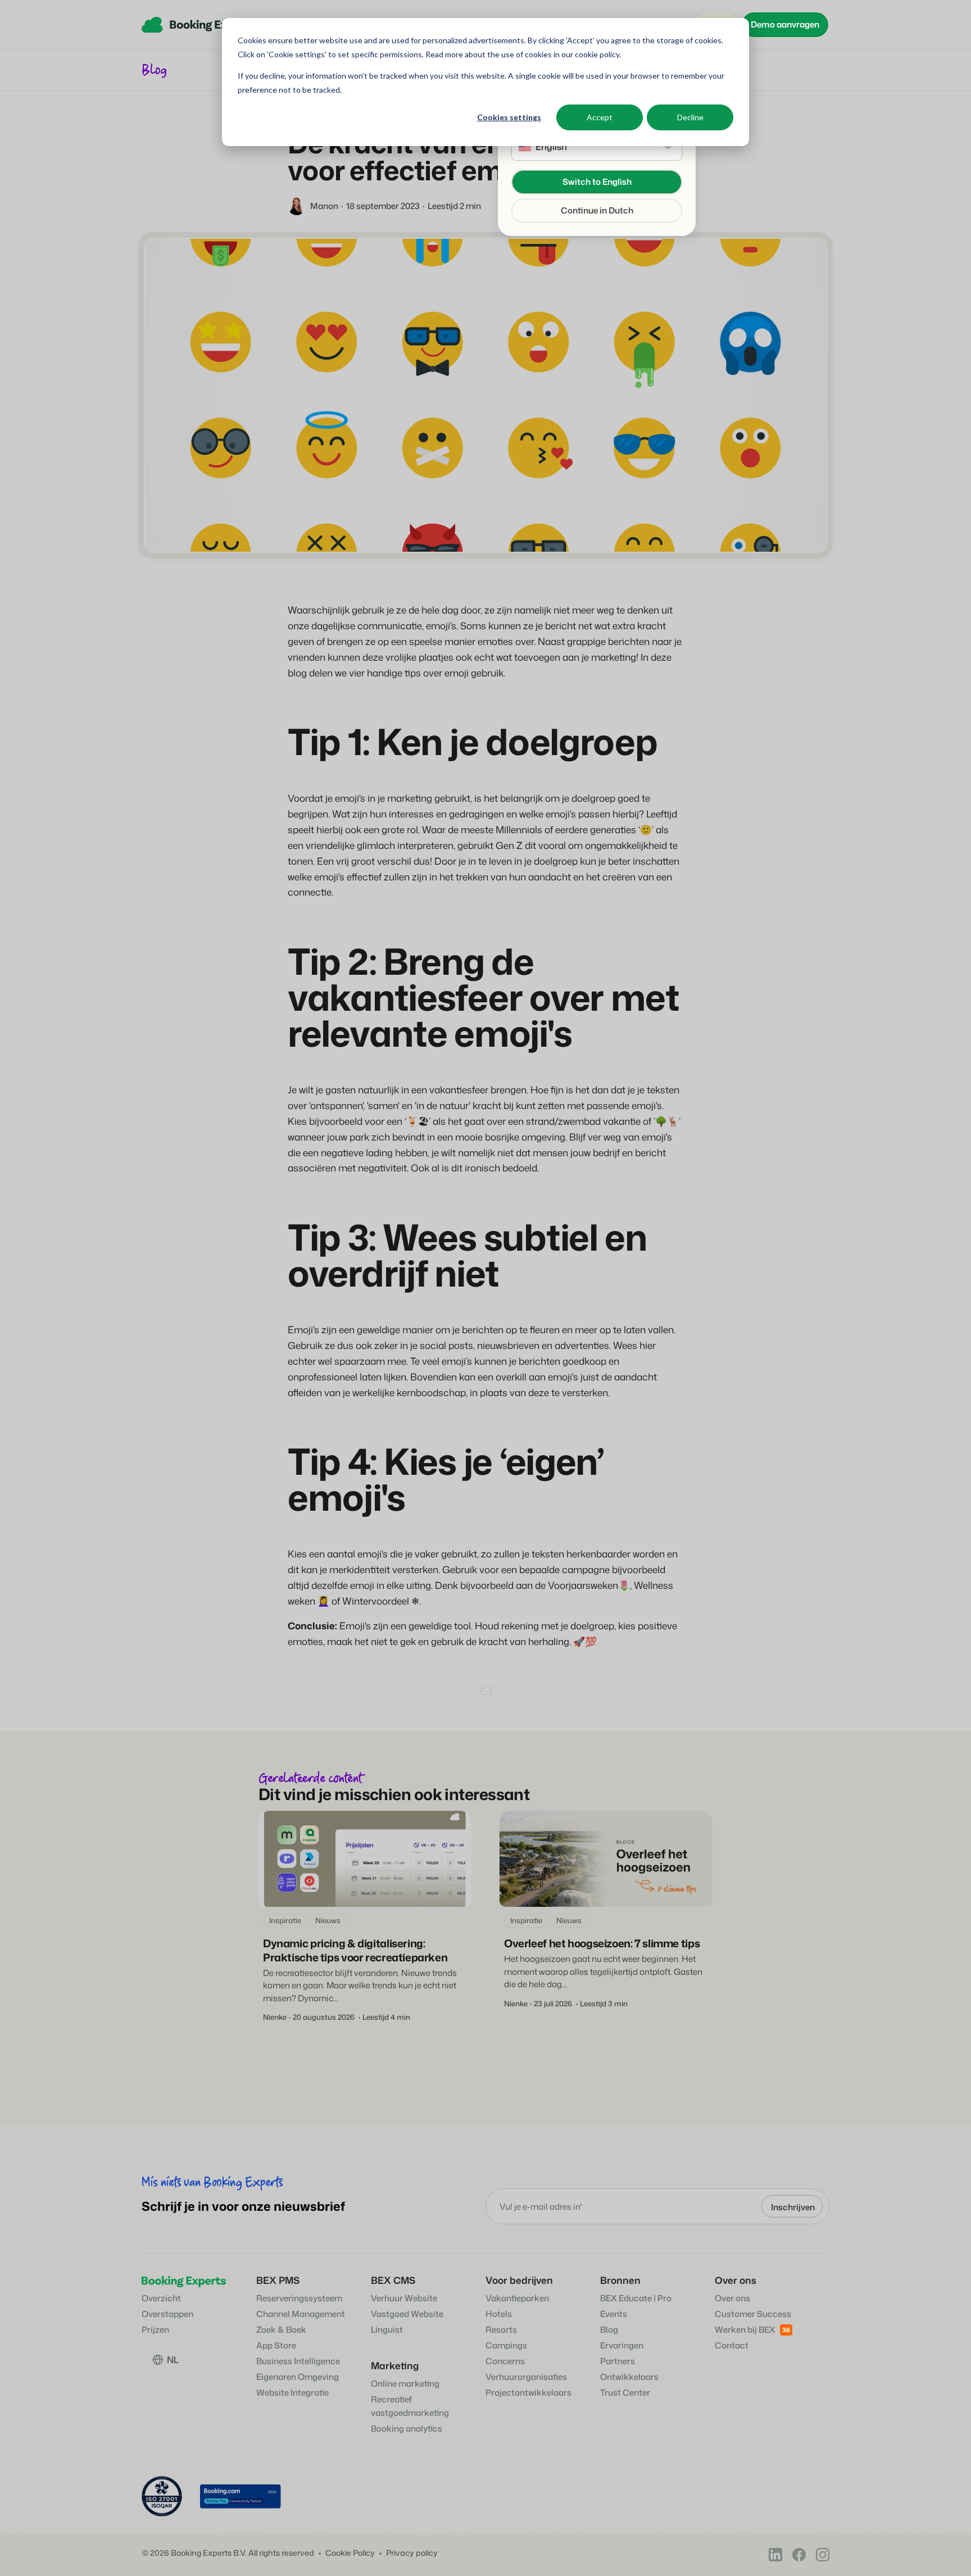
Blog (609, 2330)
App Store (276, 2345)
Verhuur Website (404, 2298)
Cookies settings (509, 117)
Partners (618, 2361)
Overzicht (161, 2298)
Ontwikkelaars (629, 2377)
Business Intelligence (298, 2361)
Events (614, 2314)
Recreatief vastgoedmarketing (410, 2406)
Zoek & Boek (281, 2330)
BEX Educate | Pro (636, 2298)
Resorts (501, 2330)
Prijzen (155, 2330)
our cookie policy (589, 54)
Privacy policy (412, 2553)
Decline (690, 117)
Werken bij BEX (745, 2330)
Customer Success (753, 2314)
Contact (732, 2345)
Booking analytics (407, 2429)
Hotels (499, 2314)
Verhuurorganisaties (526, 2377)
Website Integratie (292, 2393)
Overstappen (167, 2314)
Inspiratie (285, 1920)
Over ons (732, 2298)
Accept (600, 117)
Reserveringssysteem (299, 2298)
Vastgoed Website (407, 2314)
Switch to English (597, 182)
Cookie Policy (350, 2553)
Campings (506, 2345)
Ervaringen (622, 2345)
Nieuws (328, 1920)
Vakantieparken (517, 2298)
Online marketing (405, 2384)
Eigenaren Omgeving (298, 2377)
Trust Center (625, 2393)
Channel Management (301, 2314)
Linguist (387, 2330)
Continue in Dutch (597, 210)
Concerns (505, 2361)
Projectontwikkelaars (528, 2393)
